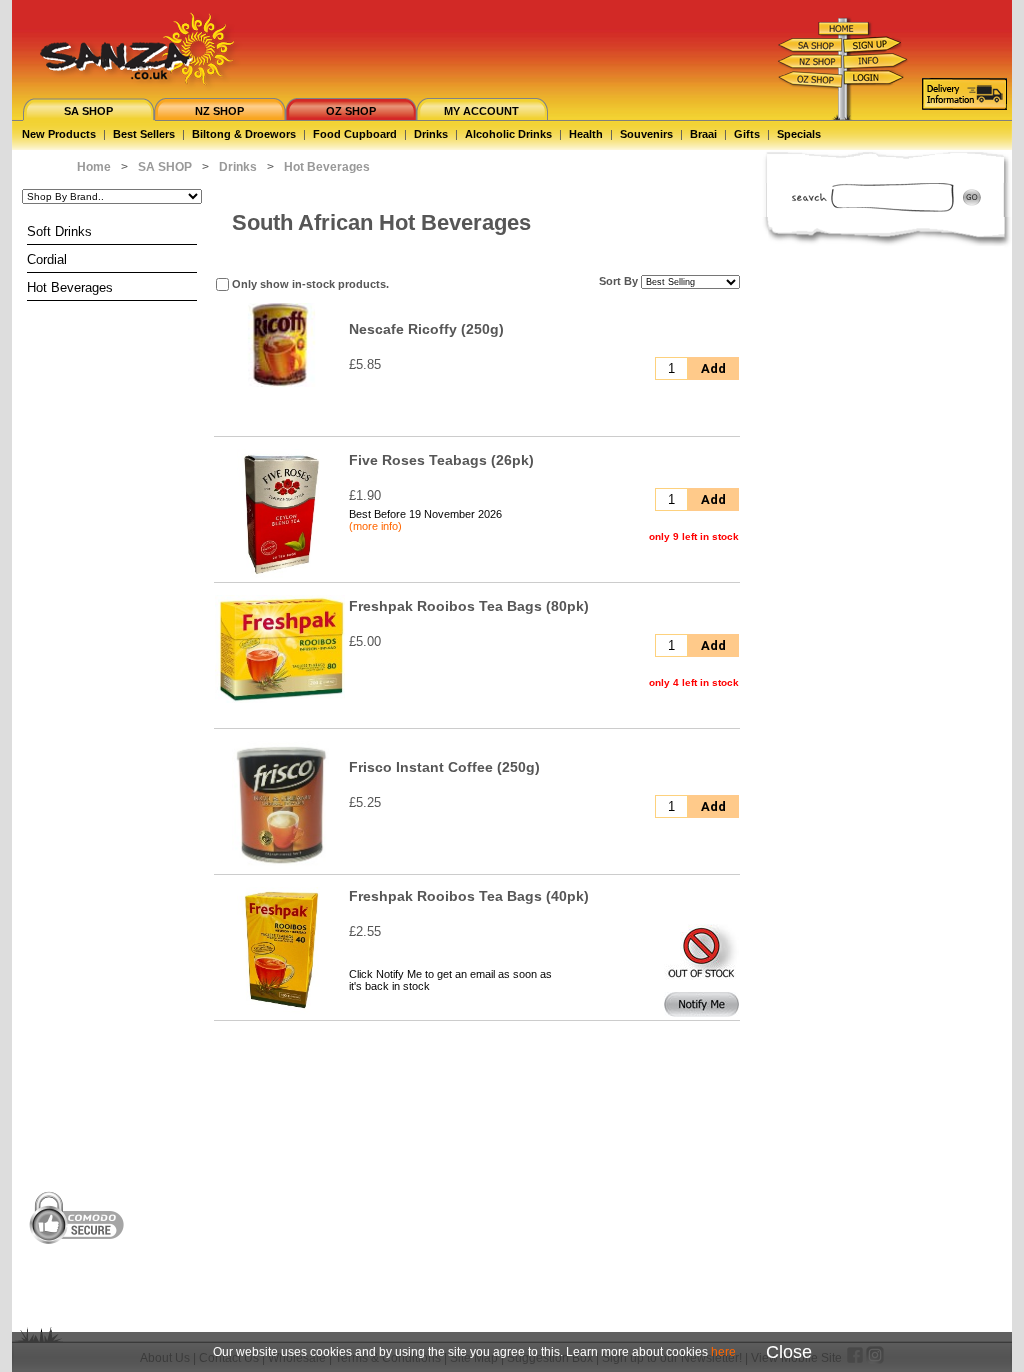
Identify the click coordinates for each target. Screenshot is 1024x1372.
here (723, 1352)
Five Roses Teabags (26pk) (441, 460)
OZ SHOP (351, 111)
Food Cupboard (355, 134)
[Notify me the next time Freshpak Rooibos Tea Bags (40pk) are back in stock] (701, 1013)
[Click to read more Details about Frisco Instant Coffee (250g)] (280, 867)
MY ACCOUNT (481, 111)
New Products (59, 134)
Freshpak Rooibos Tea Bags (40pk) (469, 896)
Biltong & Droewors (244, 134)
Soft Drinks (59, 231)
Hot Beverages (70, 287)
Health (586, 134)
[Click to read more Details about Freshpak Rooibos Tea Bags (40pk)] (279, 1013)
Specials (799, 134)
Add (713, 368)
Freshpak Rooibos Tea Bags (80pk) (469, 606)
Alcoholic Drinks (508, 134)
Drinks (431, 134)
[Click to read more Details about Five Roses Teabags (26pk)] (280, 575)
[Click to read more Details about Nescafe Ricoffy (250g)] (280, 383)
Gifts (747, 134)
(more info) (375, 526)
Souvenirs (646, 134)
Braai (703, 134)
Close (789, 1352)
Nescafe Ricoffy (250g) (426, 329)
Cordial (47, 259)
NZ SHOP (219, 111)
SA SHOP (88, 111)
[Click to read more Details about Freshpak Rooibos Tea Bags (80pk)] (280, 699)
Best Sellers (144, 134)
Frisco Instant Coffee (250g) (444, 767)
